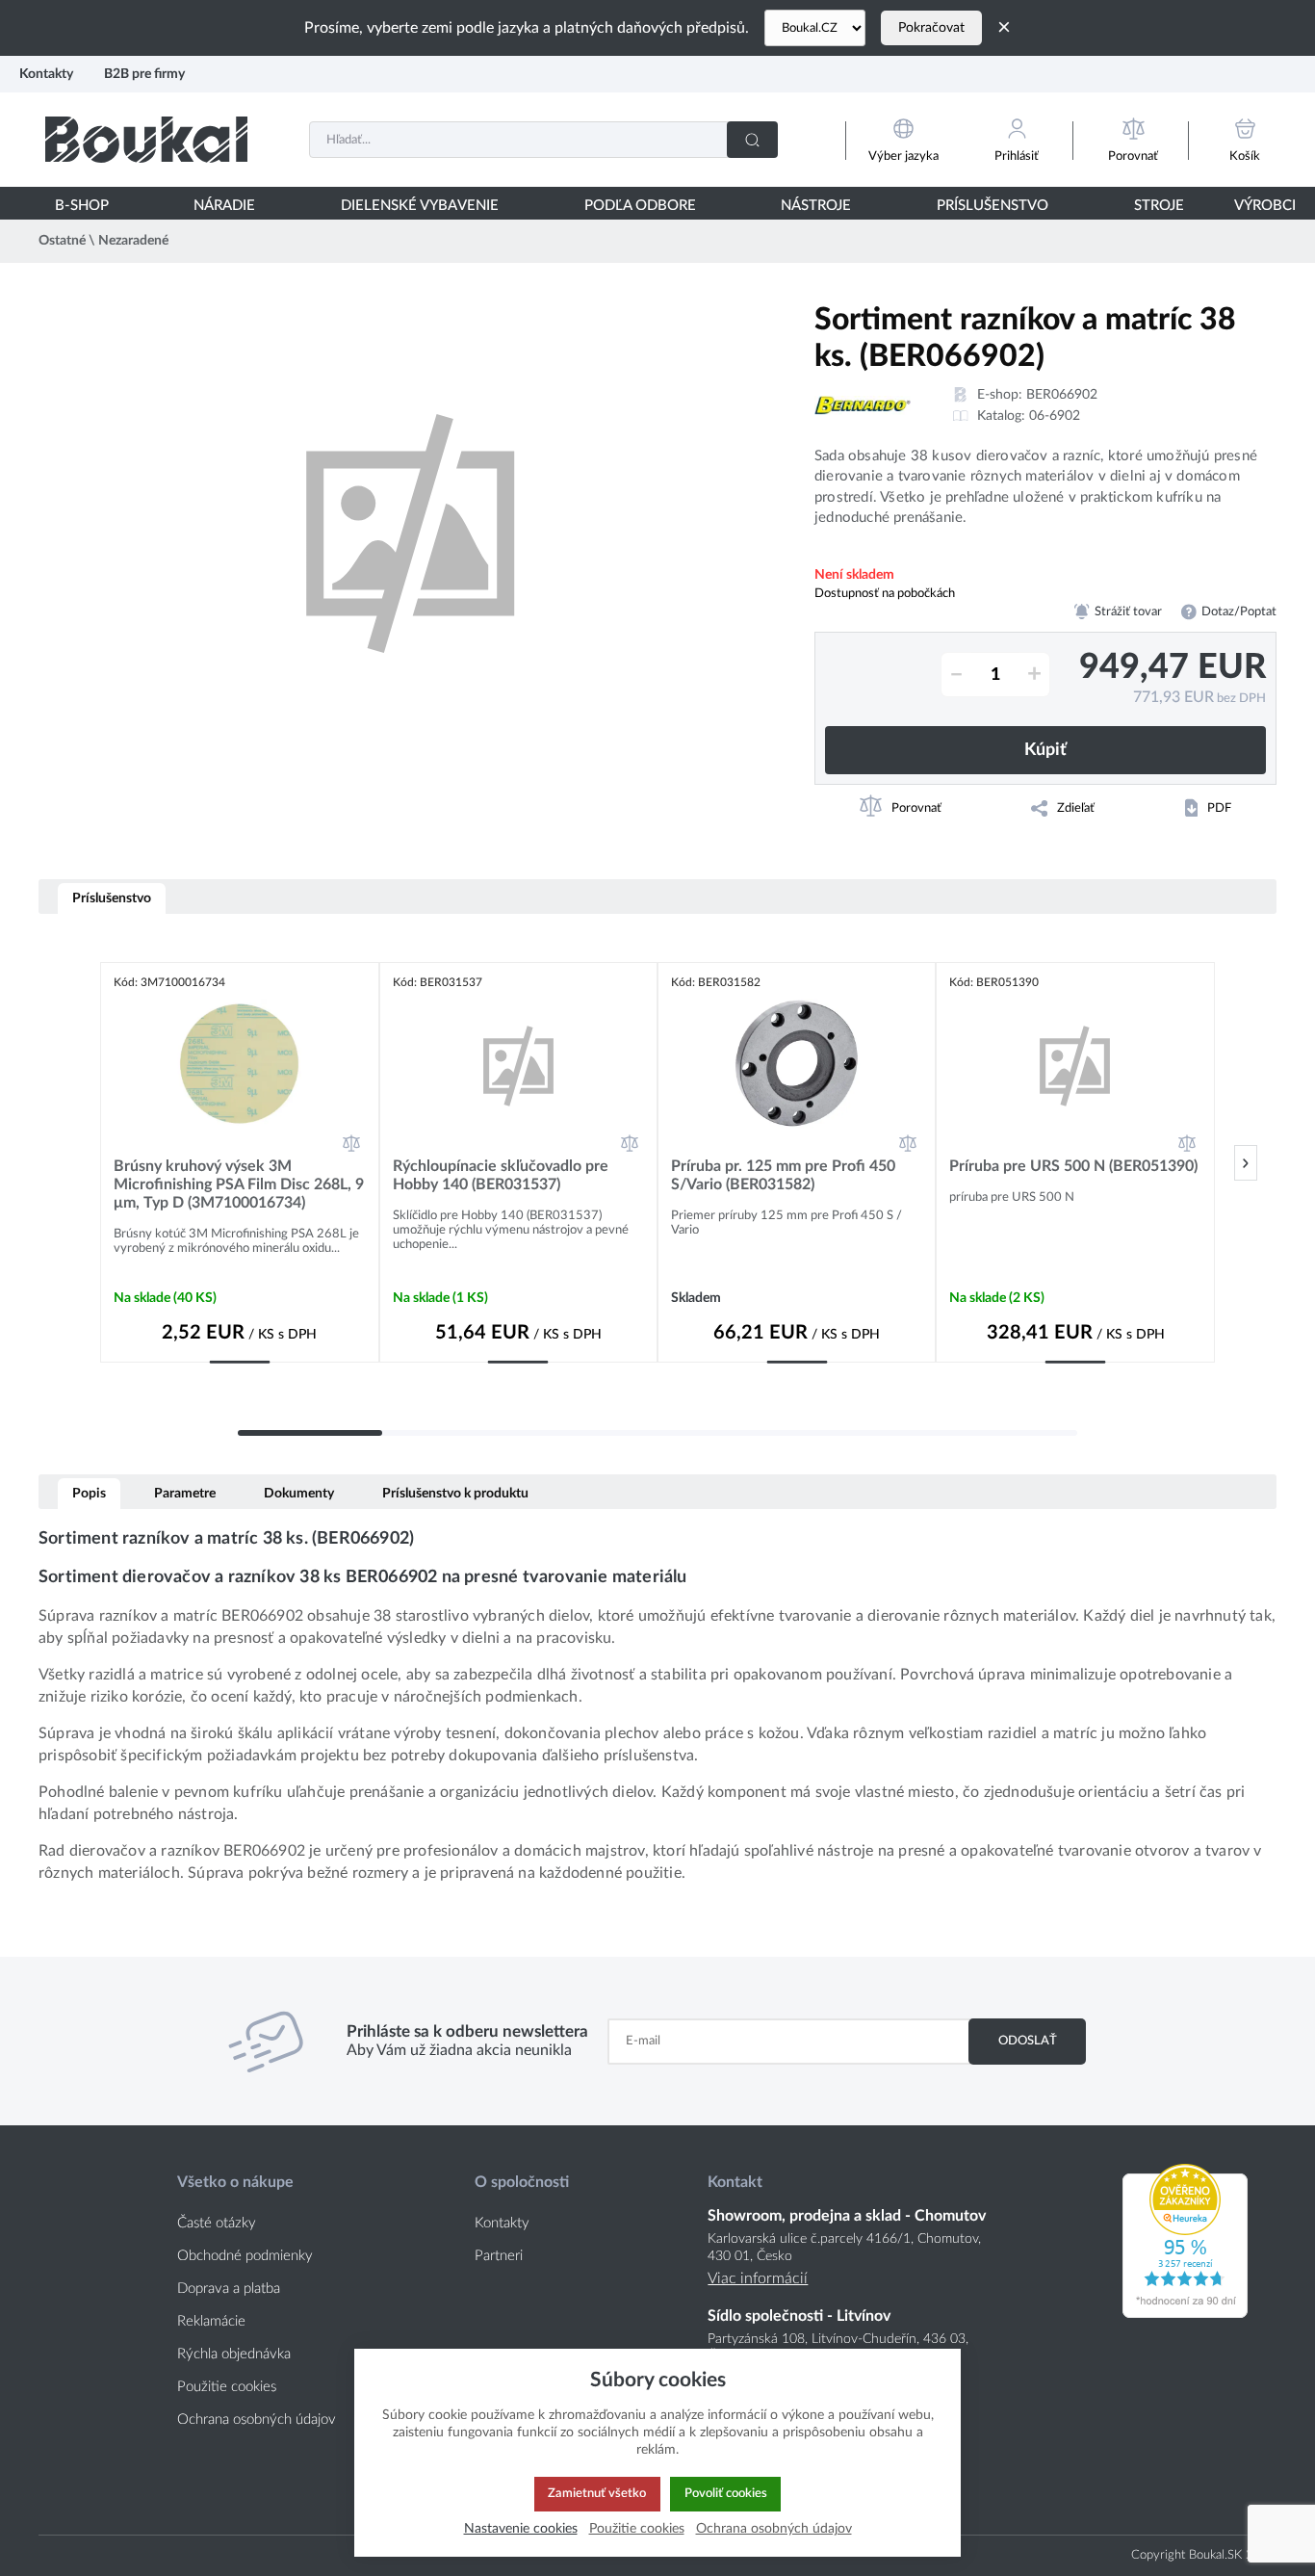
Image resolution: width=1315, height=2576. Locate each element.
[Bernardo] (863, 405)
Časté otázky (217, 2223)
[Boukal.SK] (146, 139)
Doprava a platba (229, 2289)
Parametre (185, 1493)
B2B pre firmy (144, 74)
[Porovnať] (351, 1143)
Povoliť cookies (726, 2493)
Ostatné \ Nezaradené (103, 241)
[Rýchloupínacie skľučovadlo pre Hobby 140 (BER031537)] (518, 1065)
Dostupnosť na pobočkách (885, 593)
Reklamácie (211, 2321)
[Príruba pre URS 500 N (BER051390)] (1075, 1065)
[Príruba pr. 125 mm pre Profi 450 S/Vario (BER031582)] (797, 1065)
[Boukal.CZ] (815, 28)
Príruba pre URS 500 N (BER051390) (1073, 1166)
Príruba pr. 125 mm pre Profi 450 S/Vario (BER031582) (783, 1175)
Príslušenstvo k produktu (455, 1493)
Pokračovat (931, 28)
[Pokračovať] (1246, 1163)
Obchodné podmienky (245, 2256)
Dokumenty (299, 1493)
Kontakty (46, 74)
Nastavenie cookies (521, 2528)
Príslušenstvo (112, 898)
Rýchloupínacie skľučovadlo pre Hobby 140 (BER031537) (501, 1175)
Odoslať (1028, 2041)
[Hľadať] (752, 140)
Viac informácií (758, 2278)
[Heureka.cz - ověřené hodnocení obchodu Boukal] (1185, 2313)
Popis (89, 1493)
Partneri (499, 2256)
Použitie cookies (227, 2387)
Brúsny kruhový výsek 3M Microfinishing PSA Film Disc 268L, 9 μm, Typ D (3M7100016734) (239, 1184)
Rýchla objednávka (234, 2354)
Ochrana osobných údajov (257, 2420)
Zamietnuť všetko (597, 2493)
